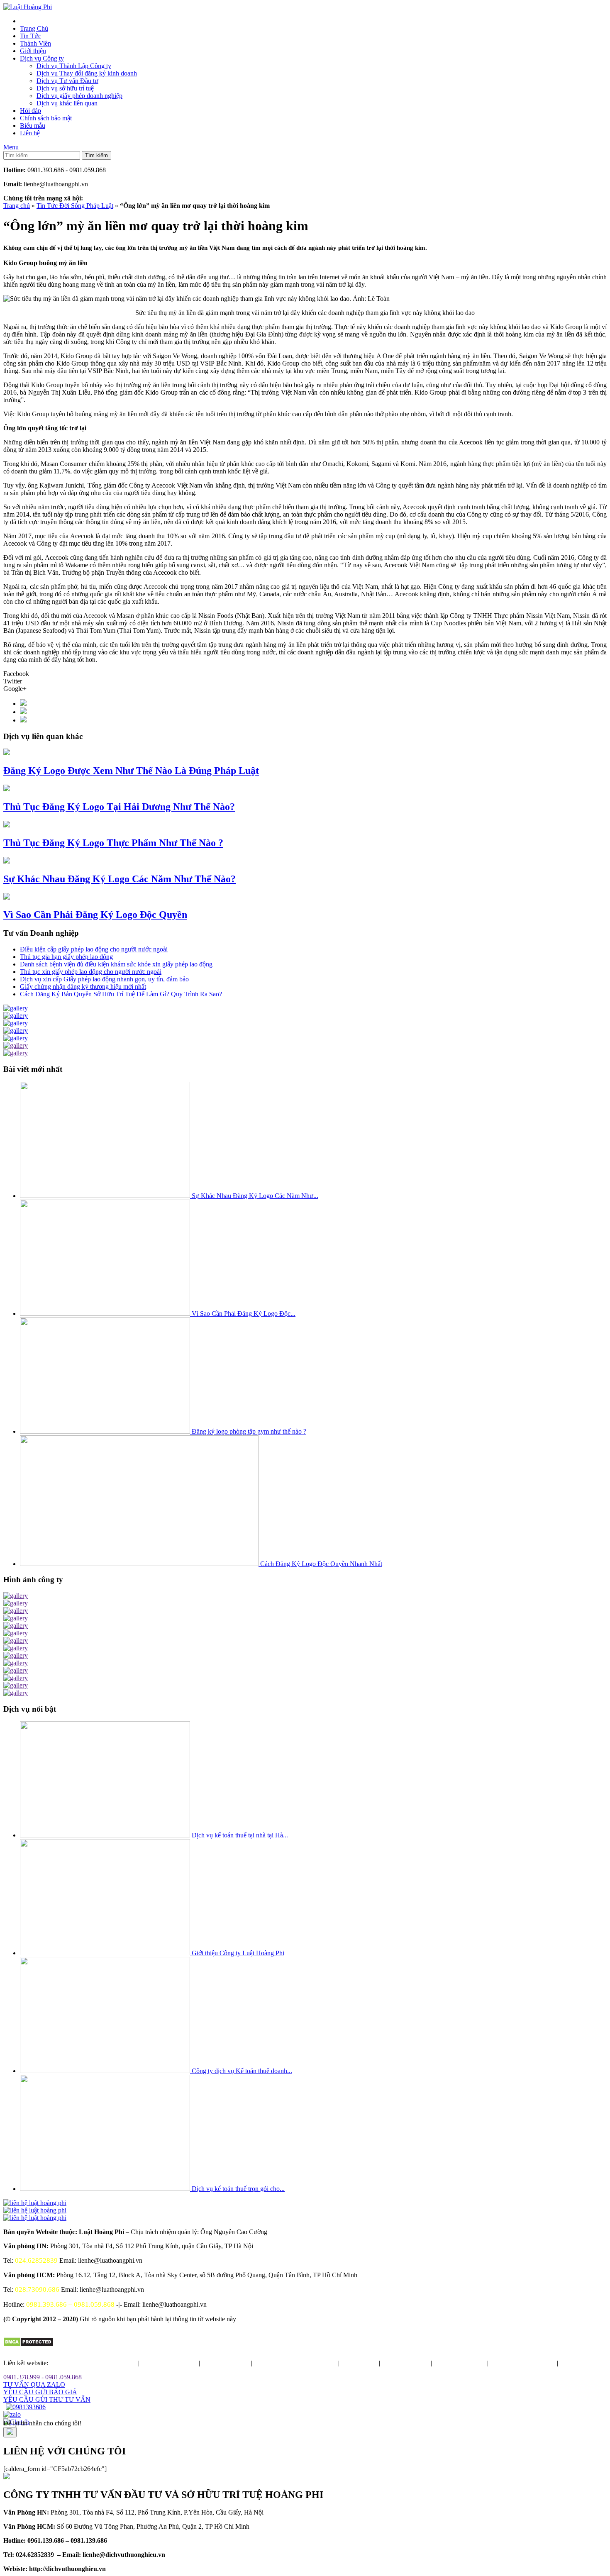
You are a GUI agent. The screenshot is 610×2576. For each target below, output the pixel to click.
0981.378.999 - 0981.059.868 (43, 2377)
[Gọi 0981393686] (26, 2407)
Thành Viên (35, 43)
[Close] (10, 2432)
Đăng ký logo (359, 2363)
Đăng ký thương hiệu (169, 2363)
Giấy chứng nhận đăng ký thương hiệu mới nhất (83, 987)
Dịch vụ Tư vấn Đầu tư (67, 81)
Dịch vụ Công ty (42, 58)
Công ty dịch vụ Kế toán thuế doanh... (242, 2071)
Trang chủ (17, 206)
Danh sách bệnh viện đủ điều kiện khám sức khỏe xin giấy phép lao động (116, 964)
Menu (11, 147)
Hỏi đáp (30, 111)
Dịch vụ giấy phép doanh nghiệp (79, 96)
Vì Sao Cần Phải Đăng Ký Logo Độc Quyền (95, 915)
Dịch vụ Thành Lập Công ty (74, 66)
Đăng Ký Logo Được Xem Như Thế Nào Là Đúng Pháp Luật (131, 771)
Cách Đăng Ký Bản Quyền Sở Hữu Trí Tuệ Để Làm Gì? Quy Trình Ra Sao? (121, 994)
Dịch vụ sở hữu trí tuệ (65, 88)
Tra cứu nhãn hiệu (226, 2363)
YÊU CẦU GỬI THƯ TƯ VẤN (47, 2399)
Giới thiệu (33, 51)
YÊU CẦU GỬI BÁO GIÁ (40, 2392)
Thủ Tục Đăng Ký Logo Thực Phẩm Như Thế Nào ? (113, 843)
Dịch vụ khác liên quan (67, 103)
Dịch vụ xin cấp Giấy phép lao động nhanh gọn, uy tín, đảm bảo (104, 979)
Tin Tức (30, 36)
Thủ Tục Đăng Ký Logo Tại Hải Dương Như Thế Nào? (119, 807)
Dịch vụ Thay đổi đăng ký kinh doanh (87, 73)
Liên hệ (30, 133)
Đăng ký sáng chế (405, 2363)
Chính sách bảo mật (46, 118)
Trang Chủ (34, 28)
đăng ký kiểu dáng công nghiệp (295, 2363)
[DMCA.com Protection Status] (28, 2345)
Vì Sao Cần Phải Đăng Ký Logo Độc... (244, 1314)
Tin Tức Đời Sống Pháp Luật (75, 206)
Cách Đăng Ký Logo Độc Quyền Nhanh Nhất (321, 1564)
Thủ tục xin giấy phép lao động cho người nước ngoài (91, 972)
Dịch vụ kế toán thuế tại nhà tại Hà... (240, 1835)
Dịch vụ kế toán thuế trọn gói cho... (238, 2189)
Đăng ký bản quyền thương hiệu (94, 2363)
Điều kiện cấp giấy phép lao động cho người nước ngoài (94, 949)
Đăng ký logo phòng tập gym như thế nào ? (249, 1431)
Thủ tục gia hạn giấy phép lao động (66, 957)
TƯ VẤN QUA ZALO (34, 2385)
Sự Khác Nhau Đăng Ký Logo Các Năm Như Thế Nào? (120, 879)
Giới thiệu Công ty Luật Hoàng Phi (238, 1953)
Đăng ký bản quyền (460, 2363)
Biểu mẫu (33, 126)
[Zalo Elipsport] (12, 2414)
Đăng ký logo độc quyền (523, 2363)
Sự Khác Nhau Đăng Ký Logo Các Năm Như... (255, 1196)
